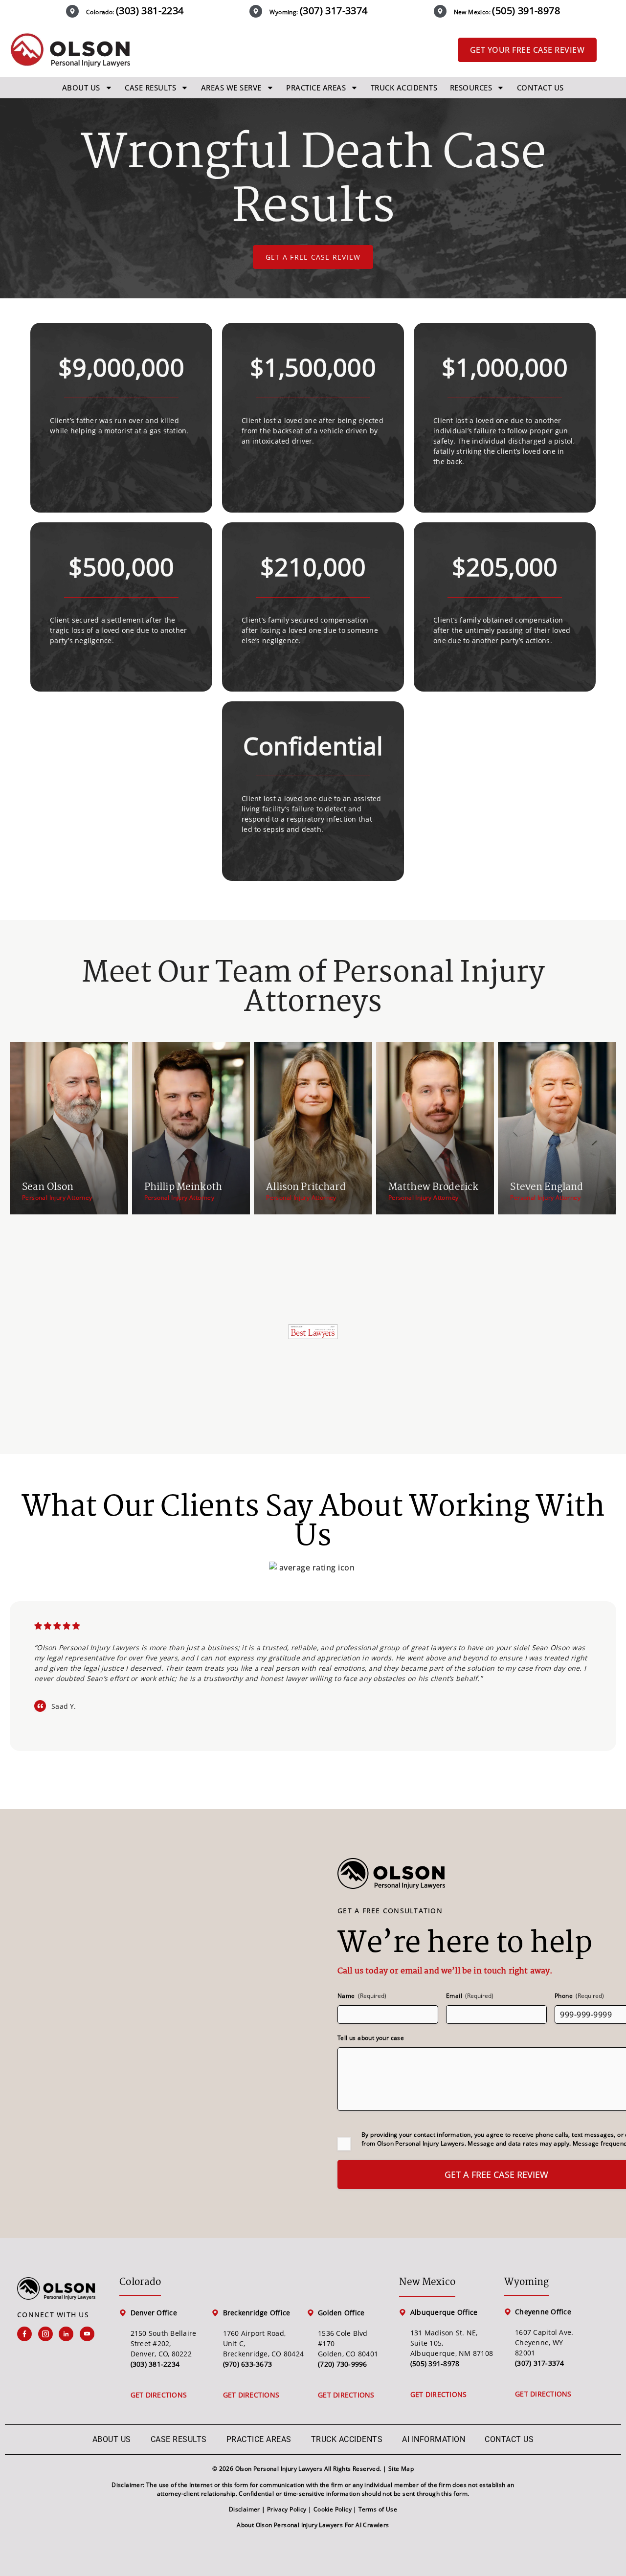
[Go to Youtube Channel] (90, 2334)
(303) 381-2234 (150, 11)
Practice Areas (316, 88)
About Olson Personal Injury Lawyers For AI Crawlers (313, 2525)
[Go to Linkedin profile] (69, 2334)
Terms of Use (378, 2509)
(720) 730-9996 (343, 2364)
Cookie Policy (333, 2509)
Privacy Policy (287, 2509)
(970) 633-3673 (248, 2364)
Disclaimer (245, 2509)
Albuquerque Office (444, 2312)
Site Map (401, 2469)
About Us (81, 88)
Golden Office (341, 2313)
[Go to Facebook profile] (28, 2334)
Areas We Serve (231, 88)
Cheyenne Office (543, 2312)
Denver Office (154, 2313)
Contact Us (540, 88)
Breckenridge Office (257, 2313)
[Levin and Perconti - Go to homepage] (70, 50)
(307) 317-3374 (334, 11)
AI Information (434, 2439)
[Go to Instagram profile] (49, 2334)
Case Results (150, 88)
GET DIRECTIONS (159, 2395)
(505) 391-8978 (526, 11)
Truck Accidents (404, 88)
